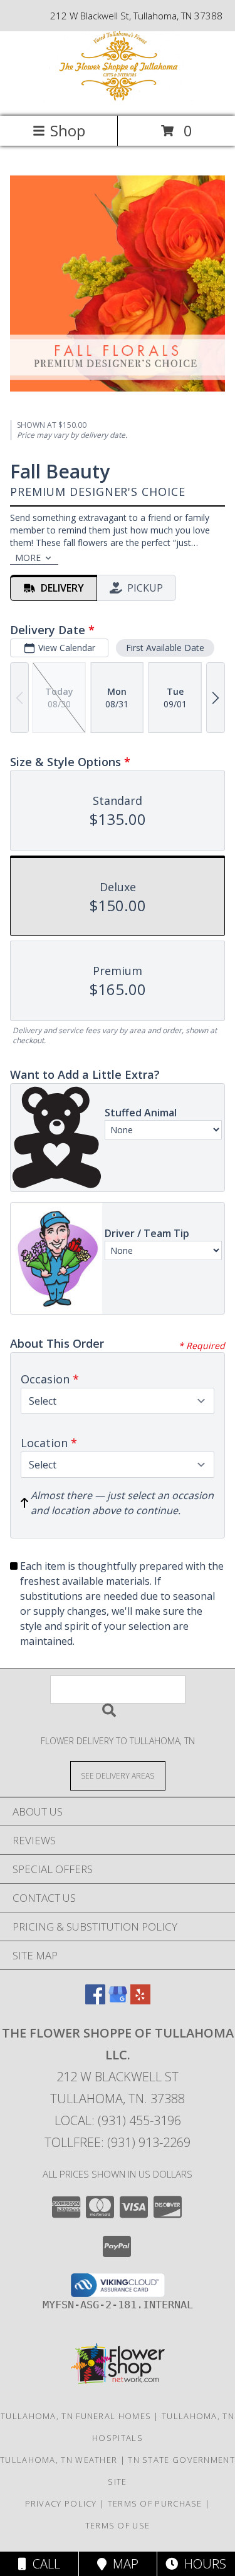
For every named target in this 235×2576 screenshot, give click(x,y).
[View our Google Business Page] (118, 2000)
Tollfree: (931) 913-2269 (118, 2142)
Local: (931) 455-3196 (118, 2120)
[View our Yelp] (140, 2000)
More (28, 558)
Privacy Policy (61, 2503)
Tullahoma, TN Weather (59, 2460)
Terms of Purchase (155, 2503)
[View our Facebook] (95, 2000)
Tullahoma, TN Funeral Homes (76, 2416)
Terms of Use (118, 2525)
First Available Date (165, 648)
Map (123, 2564)
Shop (68, 130)
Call (43, 2564)
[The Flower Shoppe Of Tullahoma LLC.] (118, 98)
